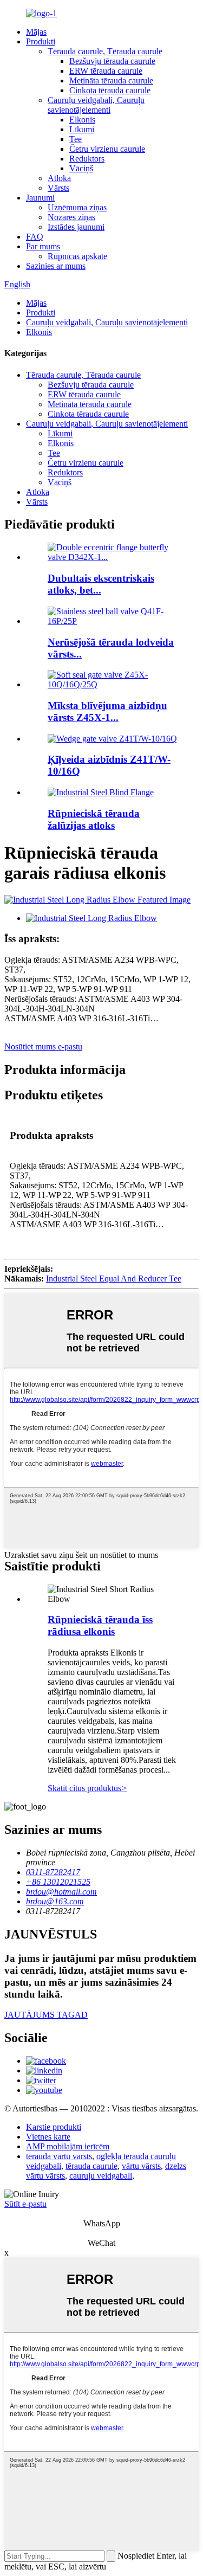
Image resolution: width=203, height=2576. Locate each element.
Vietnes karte (48, 2137)
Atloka (59, 178)
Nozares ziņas (71, 217)
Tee (76, 139)
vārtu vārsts (141, 2166)
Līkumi (82, 129)
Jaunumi (40, 198)
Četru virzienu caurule (107, 149)
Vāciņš (81, 168)
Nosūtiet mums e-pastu (43, 1046)
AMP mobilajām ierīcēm (68, 2146)
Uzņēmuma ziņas (77, 207)
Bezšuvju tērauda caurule (112, 61)
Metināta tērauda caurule (111, 80)
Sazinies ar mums (56, 266)
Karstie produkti (54, 2127)
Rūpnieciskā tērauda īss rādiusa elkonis (100, 1625)
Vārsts (58, 188)
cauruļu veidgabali (101, 2176)
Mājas (36, 32)
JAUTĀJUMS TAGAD (46, 2015)
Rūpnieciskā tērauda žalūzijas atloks (94, 819)
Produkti (41, 41)
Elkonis (82, 120)
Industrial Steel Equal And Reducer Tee (114, 1279)
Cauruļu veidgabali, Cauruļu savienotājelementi (96, 105)
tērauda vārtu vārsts (59, 2156)
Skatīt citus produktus (87, 1788)
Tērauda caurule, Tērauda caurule (105, 51)
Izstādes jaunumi (76, 227)
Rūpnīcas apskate (77, 256)
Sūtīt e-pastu (25, 2204)
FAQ (35, 237)
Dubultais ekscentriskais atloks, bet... (101, 584)
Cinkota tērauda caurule (110, 90)
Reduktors (87, 159)
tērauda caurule (91, 2166)
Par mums (43, 246)
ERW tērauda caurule (106, 71)
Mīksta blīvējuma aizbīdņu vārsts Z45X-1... (107, 711)
